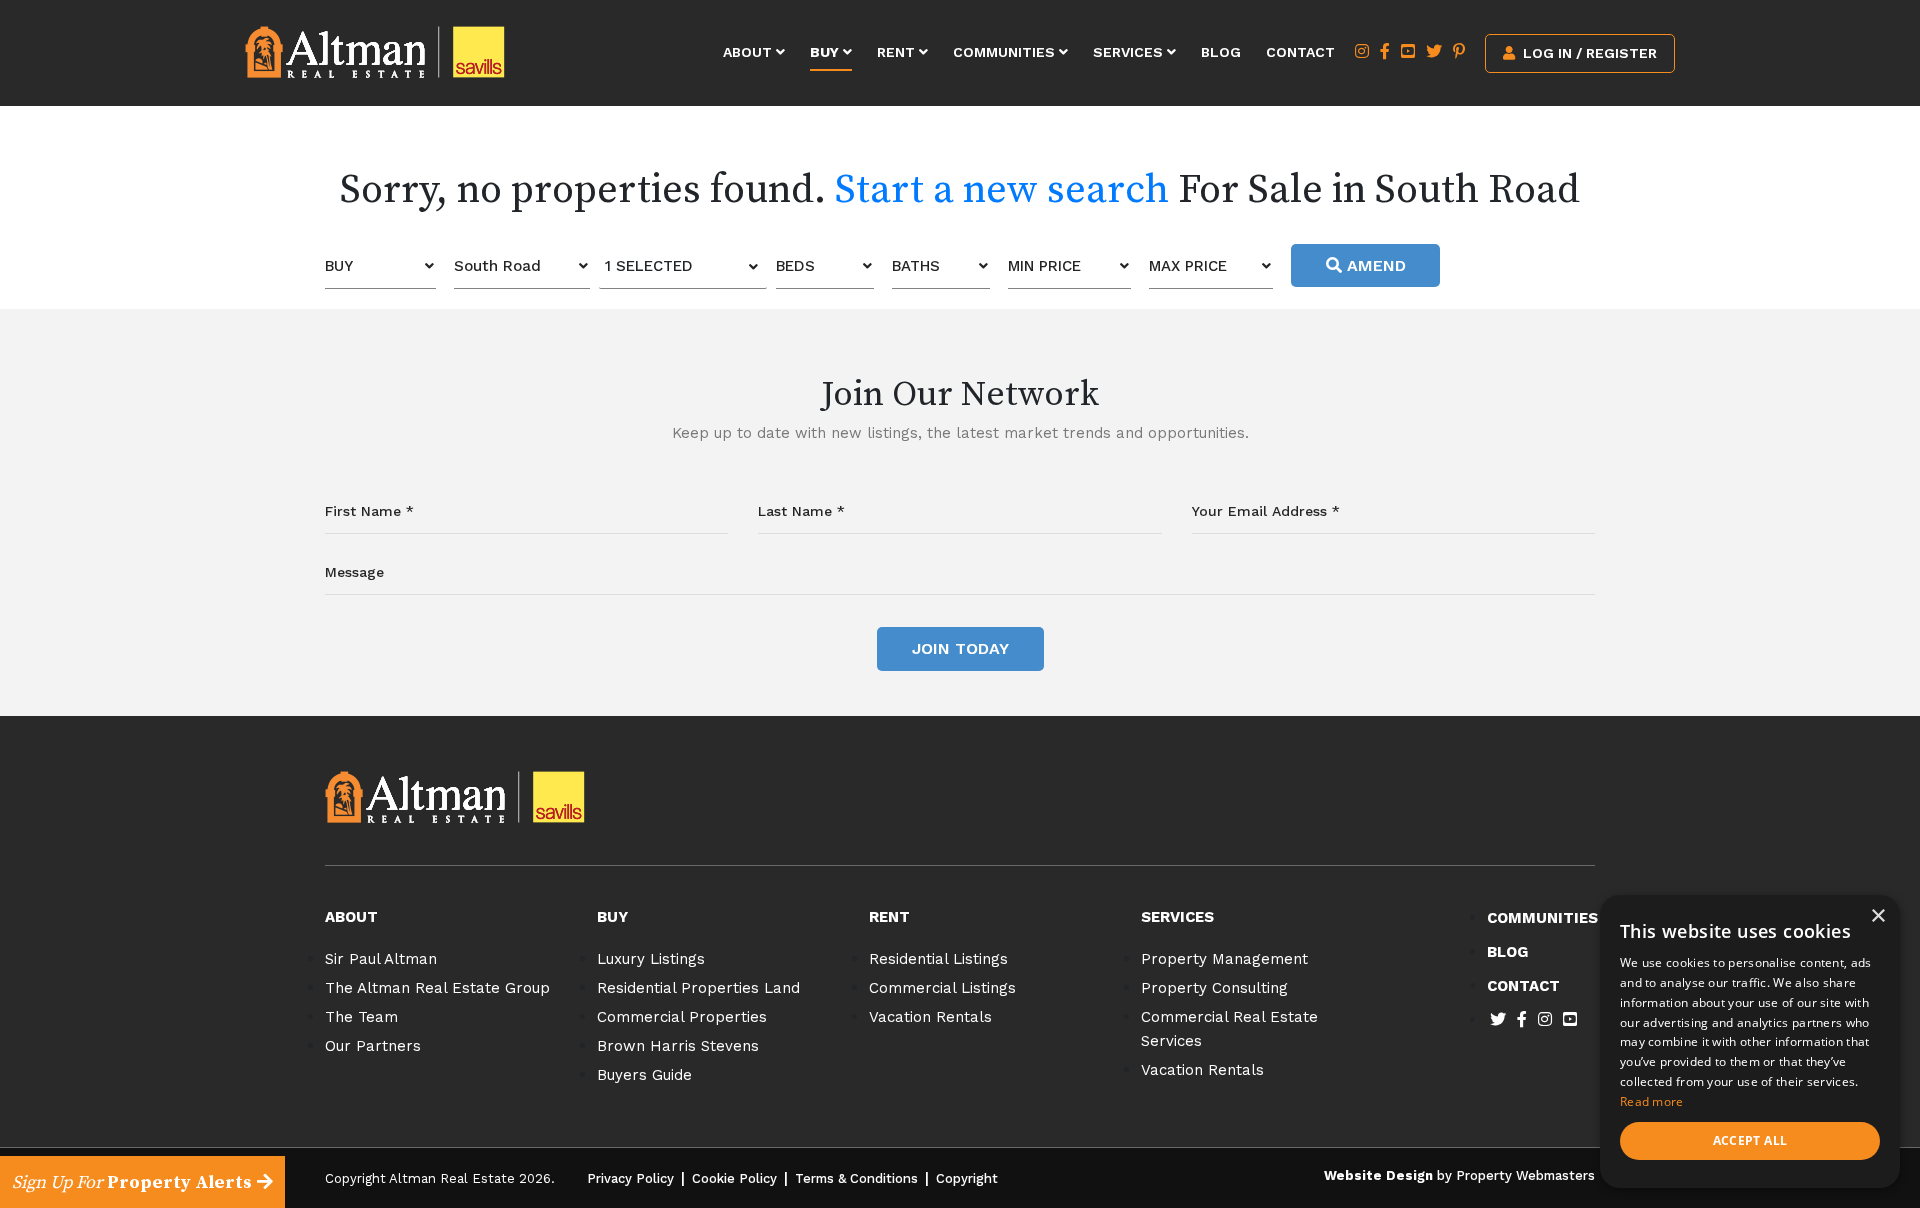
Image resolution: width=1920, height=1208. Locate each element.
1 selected (649, 266)
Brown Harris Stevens (678, 1046)
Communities (1006, 52)
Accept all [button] (1750, 1140)
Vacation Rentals (930, 1017)
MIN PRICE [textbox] (1044, 266)
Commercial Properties (682, 1017)
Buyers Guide (644, 1075)
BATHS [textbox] (916, 266)
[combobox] (380, 266)
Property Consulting (1214, 988)
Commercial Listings (942, 988)
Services (1130, 52)
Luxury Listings (651, 959)
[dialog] (1750, 1041)
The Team (361, 1017)
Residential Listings (938, 959)
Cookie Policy (734, 1178)
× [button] (1877, 916)
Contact (1300, 52)
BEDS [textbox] (795, 266)
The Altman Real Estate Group (437, 988)
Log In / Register (1588, 53)
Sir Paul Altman (381, 959)
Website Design (1378, 1175)
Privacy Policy (630, 1178)
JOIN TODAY (960, 648)
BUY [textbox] (339, 266)
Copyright (967, 1178)
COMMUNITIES (1542, 918)
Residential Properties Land (698, 988)
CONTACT (1523, 986)
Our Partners (373, 1046)
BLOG (1507, 952)
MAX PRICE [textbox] (1188, 266)
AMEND (1374, 265)
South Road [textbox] (497, 266)
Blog (1221, 52)
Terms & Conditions (856, 1178)
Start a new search (1002, 190)
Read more (1652, 1101)
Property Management (1224, 959)
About (749, 52)
